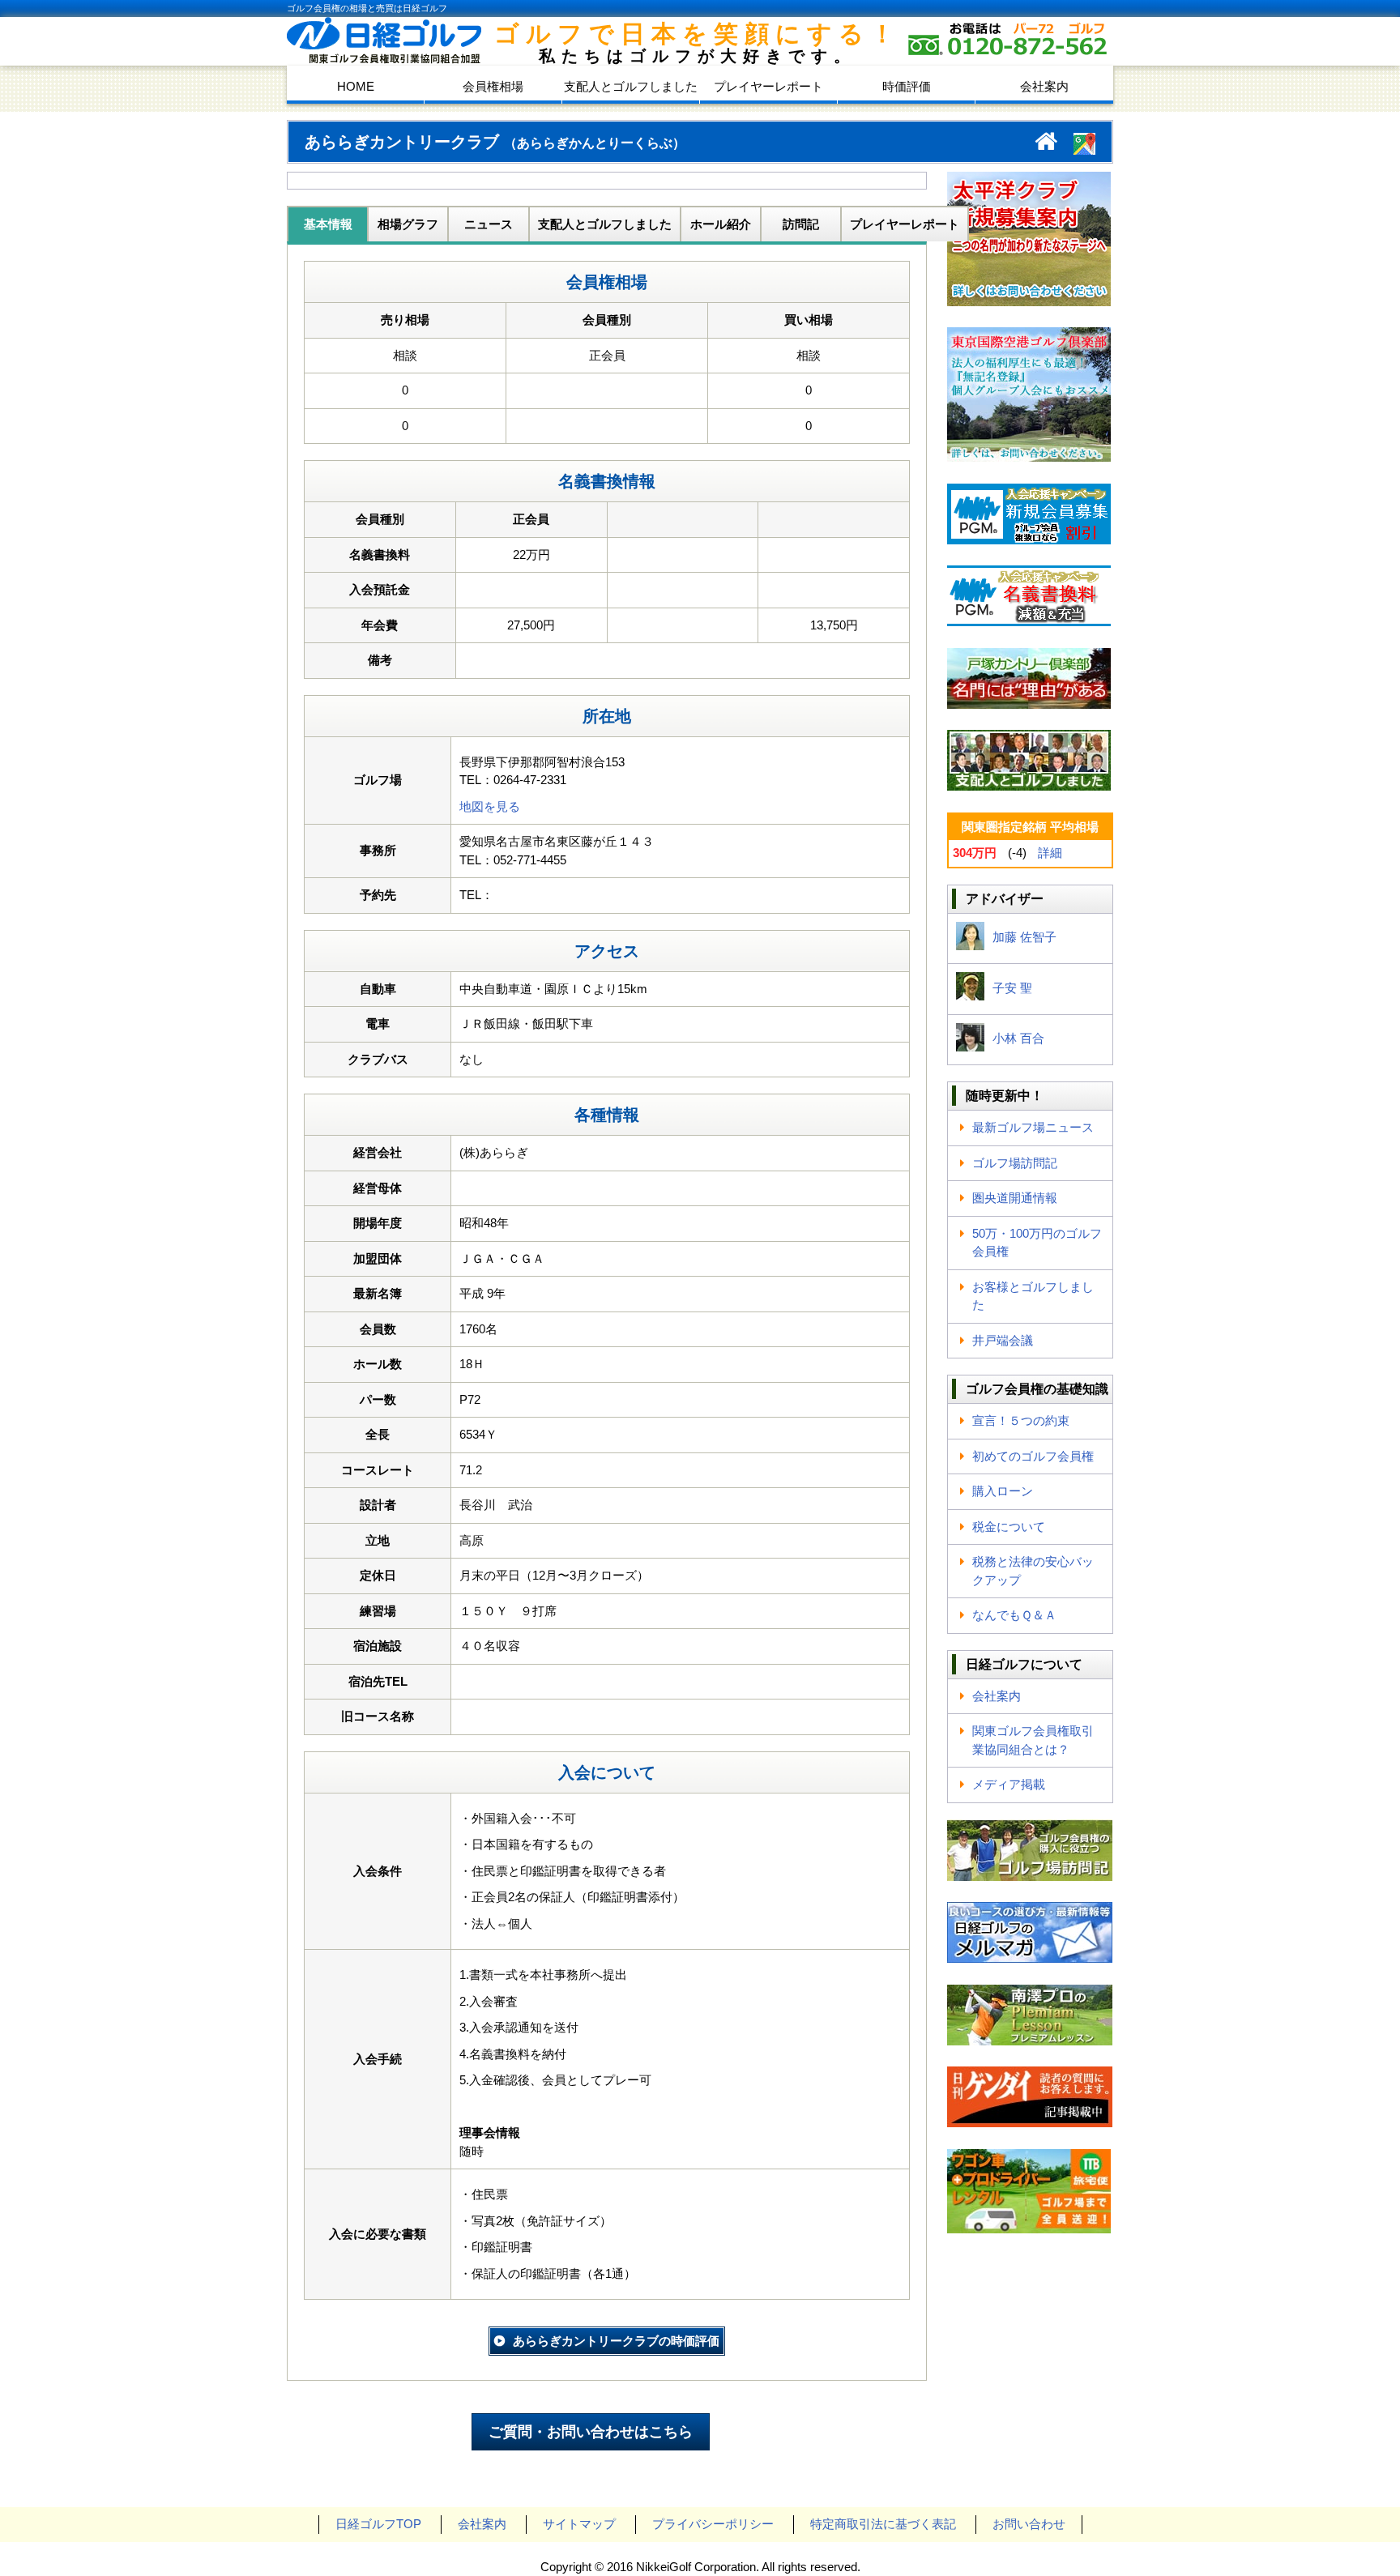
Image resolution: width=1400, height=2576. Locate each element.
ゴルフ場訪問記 (1015, 1163)
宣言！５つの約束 (1021, 1420)
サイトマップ (579, 2524)
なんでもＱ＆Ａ (1014, 1615)
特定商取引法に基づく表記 (883, 2524)
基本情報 (328, 224)
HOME (356, 86)
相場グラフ (408, 224)
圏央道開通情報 (1015, 1198)
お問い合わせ (1029, 2524)
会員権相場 (493, 86)
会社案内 (1044, 86)
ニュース (489, 224)
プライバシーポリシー (713, 2524)
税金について (1009, 1527)
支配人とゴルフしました (631, 86)
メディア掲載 (1009, 1784)
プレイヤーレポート (768, 86)
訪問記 (801, 224)
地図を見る (490, 806)
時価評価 (907, 86)
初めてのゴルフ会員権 (1033, 1456)
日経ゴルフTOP (378, 2524)
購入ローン (1003, 1491)
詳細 (1050, 853)
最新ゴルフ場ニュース (1033, 1127)
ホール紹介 (721, 224)
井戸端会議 (1003, 1340)
